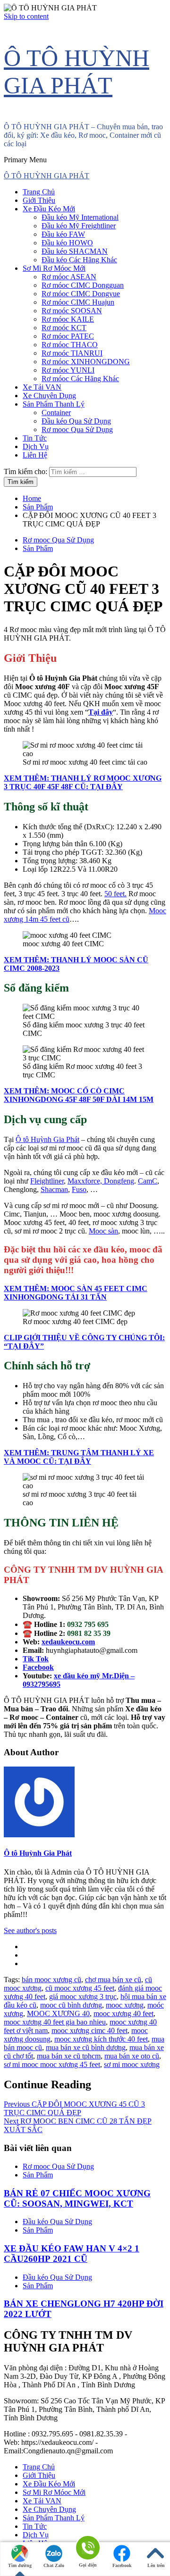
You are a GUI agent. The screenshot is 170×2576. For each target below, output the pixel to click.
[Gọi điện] (88, 2548)
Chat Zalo (54, 2565)
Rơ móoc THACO (70, 345)
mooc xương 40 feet (123, 2013)
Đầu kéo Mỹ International (80, 217)
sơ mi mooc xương (132, 2064)
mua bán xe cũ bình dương (86, 2047)
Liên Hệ (35, 455)
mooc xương (125, 2005)
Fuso (79, 1189)
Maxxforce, (86, 1181)
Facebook (122, 2565)
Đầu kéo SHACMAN (75, 251)
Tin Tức (35, 438)
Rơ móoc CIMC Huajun (78, 302)
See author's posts (30, 1930)
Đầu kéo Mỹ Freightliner (79, 226)
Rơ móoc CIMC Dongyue (81, 294)
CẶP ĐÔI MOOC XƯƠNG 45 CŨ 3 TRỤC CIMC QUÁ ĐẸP (74, 2108)
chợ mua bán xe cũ (113, 1980)
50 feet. (115, 894)
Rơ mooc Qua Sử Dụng (77, 429)
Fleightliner (47, 1181)
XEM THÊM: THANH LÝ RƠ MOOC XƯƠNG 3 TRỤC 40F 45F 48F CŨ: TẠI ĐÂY (83, 782)
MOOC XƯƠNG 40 (58, 2013)
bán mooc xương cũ (51, 1980)
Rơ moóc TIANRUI (72, 353)
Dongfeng (119, 1181)
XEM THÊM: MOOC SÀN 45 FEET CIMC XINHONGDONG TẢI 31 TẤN (76, 1293)
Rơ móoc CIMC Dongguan (83, 285)
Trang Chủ (39, 192)
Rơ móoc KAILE (68, 319)
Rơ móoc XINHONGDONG (86, 362)
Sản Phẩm (38, 548)
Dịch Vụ (36, 446)
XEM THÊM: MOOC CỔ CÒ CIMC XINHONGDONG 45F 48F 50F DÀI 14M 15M (79, 1095)
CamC (148, 1181)
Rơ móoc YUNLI (68, 370)
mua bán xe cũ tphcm (69, 2056)
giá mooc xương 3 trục (83, 1997)
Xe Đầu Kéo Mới (49, 209)
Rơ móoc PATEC (68, 336)
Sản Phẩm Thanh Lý (54, 404)
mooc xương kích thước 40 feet (101, 2039)
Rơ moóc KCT (64, 328)
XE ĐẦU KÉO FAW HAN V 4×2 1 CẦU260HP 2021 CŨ (72, 2254)
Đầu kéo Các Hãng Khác (79, 260)
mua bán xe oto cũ (132, 2056)
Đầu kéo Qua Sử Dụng (76, 421)
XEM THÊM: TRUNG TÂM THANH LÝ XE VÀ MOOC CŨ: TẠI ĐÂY (79, 1457)
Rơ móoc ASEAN (69, 277)
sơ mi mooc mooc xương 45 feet (52, 2064)
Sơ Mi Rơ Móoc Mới (54, 268)
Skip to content (26, 16)
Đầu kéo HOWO (67, 243)
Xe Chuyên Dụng (49, 396)
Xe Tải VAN (42, 387)
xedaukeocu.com (68, 1642)
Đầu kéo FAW (63, 234)
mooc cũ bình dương (71, 2005)
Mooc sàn (103, 1231)
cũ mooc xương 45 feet (80, 1988)
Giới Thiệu (39, 200)
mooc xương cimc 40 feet (89, 2030)
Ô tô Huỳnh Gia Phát (47, 1139)
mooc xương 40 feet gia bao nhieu (55, 2022)
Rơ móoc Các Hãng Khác (80, 379)
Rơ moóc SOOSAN (72, 311)
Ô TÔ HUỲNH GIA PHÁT (47, 176)
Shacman (54, 1189)
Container (56, 413)
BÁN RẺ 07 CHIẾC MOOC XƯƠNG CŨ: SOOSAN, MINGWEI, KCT (77, 2198)
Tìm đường (20, 2565)
